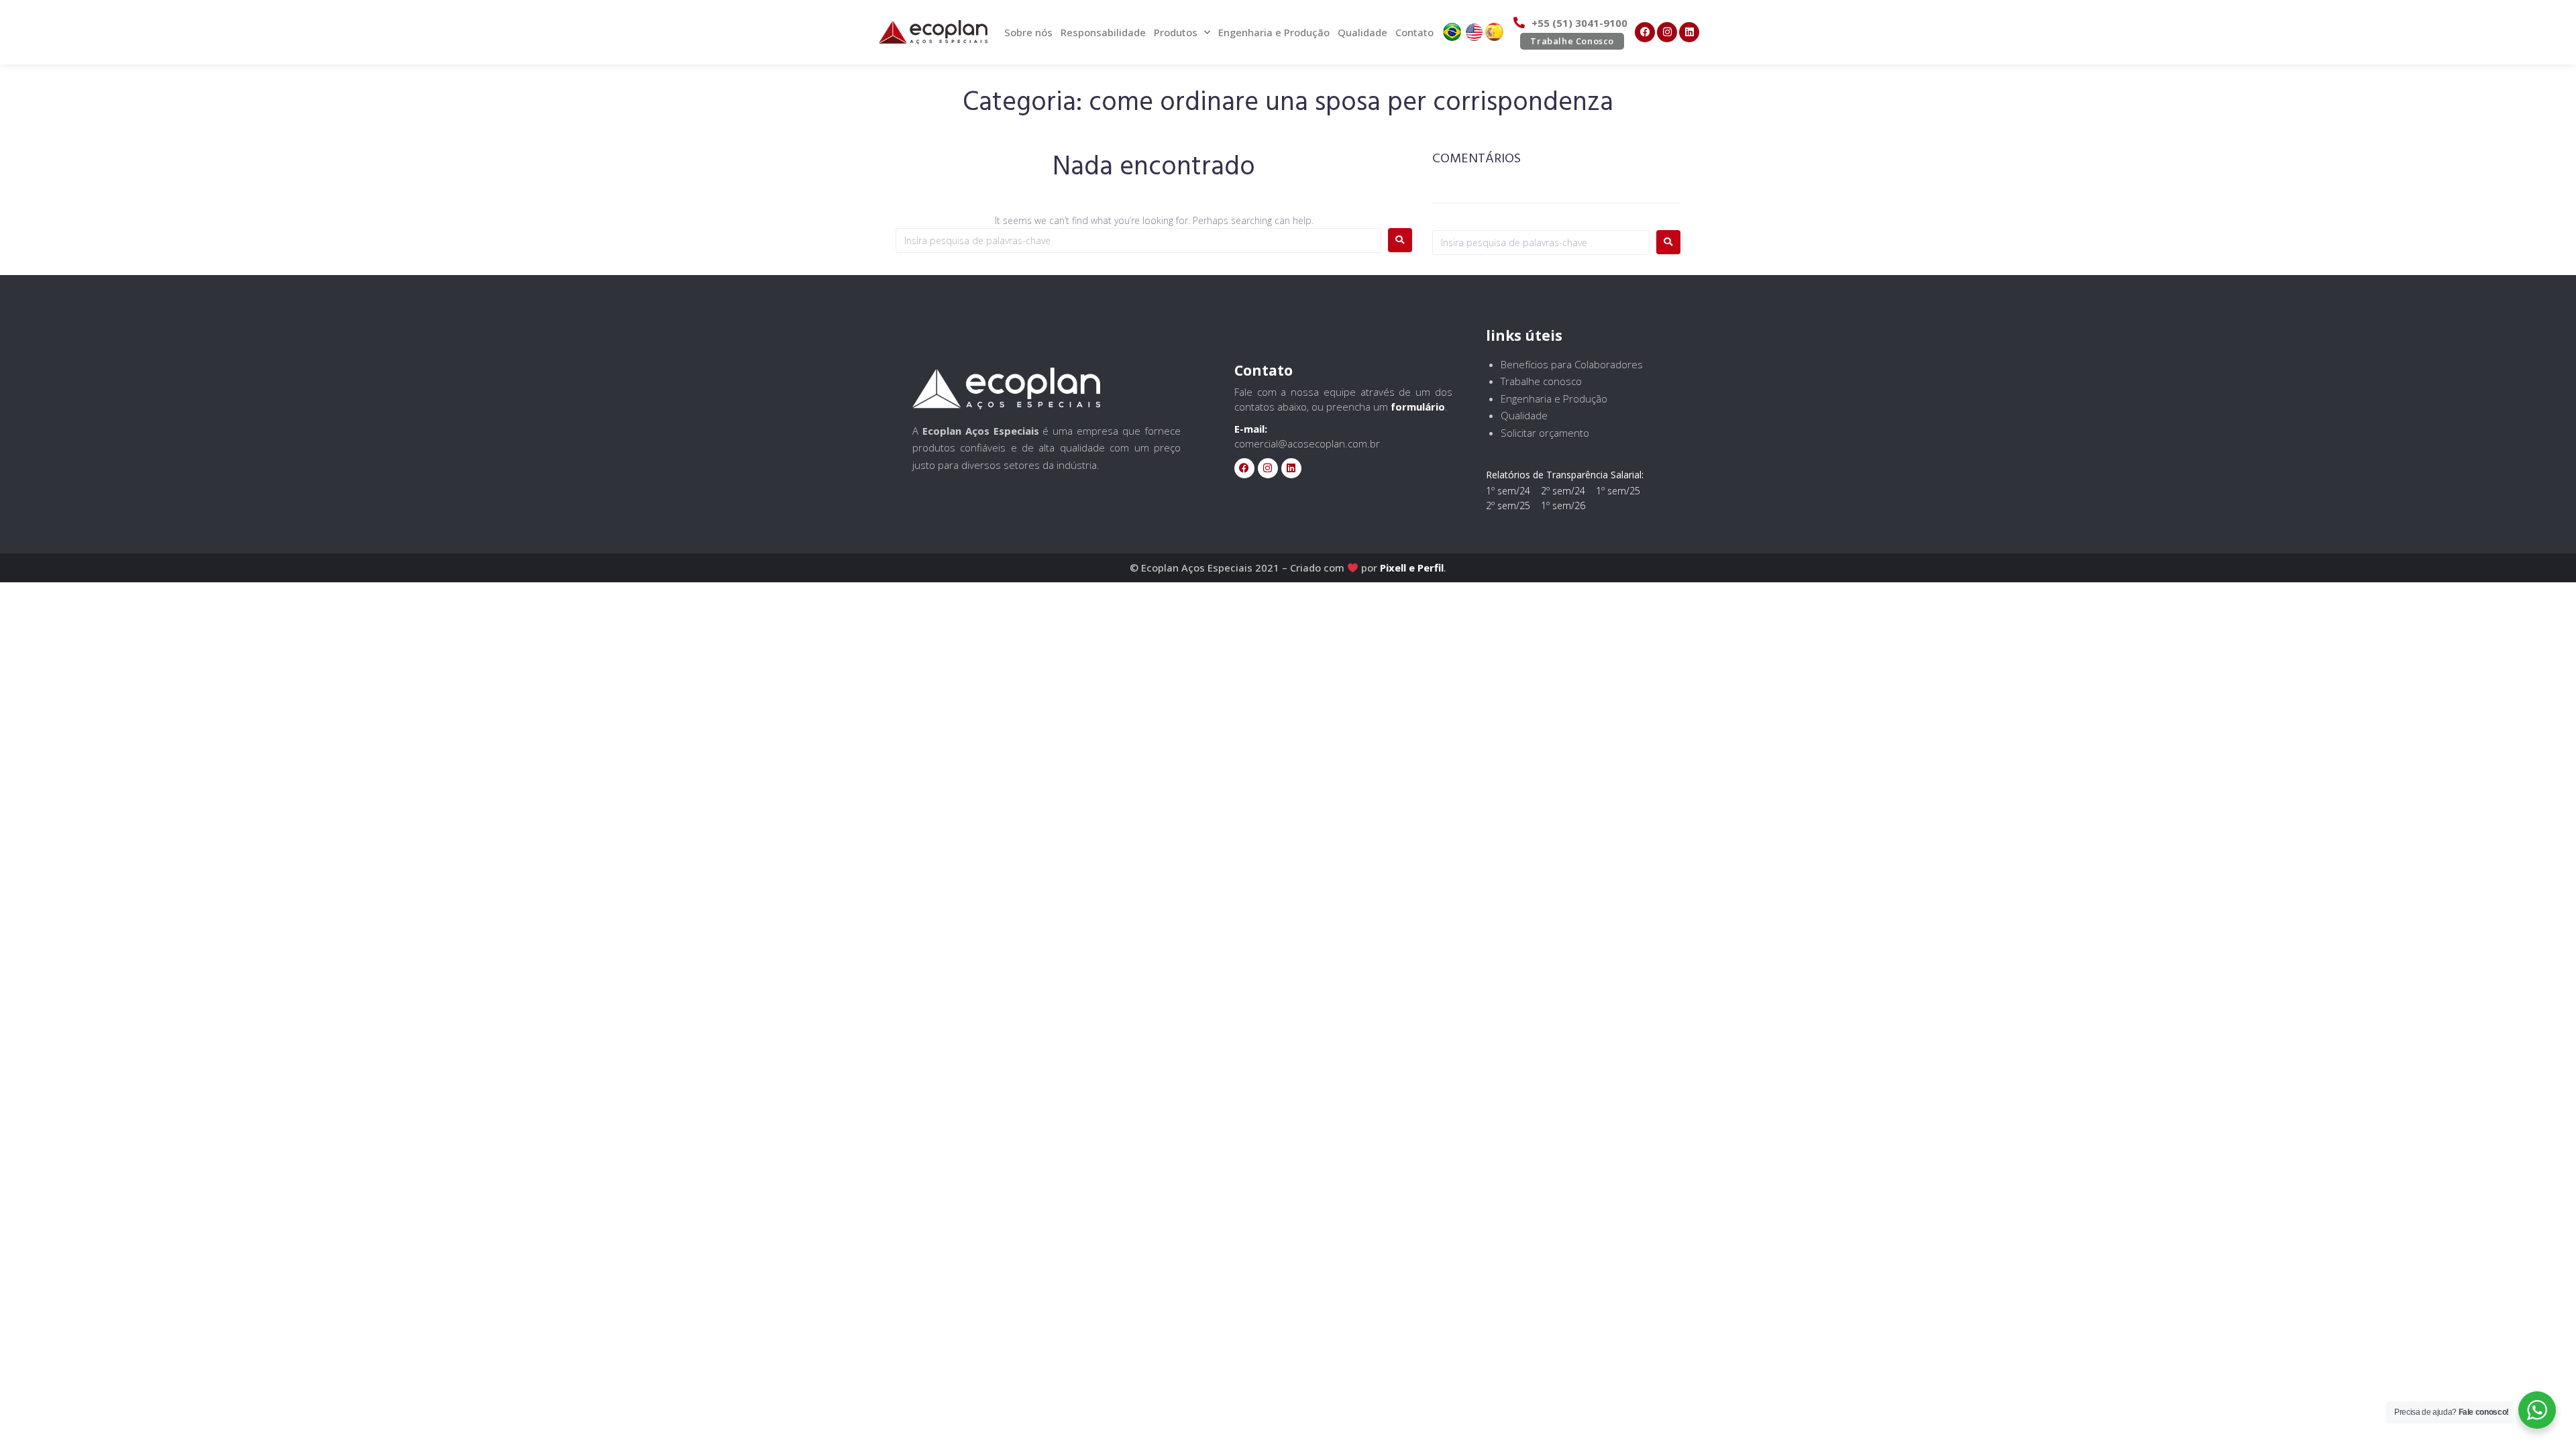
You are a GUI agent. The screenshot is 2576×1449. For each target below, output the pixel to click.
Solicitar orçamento (1545, 433)
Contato (1414, 32)
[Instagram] (1667, 32)
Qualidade (1362, 32)
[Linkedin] (1689, 32)
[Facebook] (1645, 32)
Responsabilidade (1103, 32)
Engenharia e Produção (1274, 32)
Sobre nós (1028, 32)
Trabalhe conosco (1541, 381)
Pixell (1393, 568)
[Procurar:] (1138, 240)
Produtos (1176, 32)
